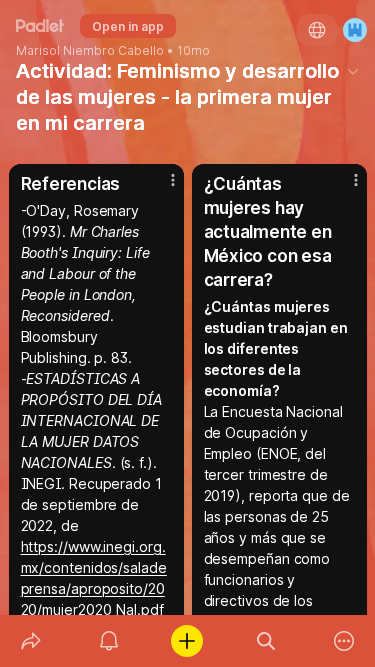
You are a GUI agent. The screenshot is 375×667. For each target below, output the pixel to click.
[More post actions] (160, 188)
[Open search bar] (266, 641)
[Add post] (187, 641)
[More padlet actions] (344, 641)
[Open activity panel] (109, 641)
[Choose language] (317, 30)
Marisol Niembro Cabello (90, 51)
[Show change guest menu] (355, 30)
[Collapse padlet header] (353, 71)
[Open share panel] (31, 641)
